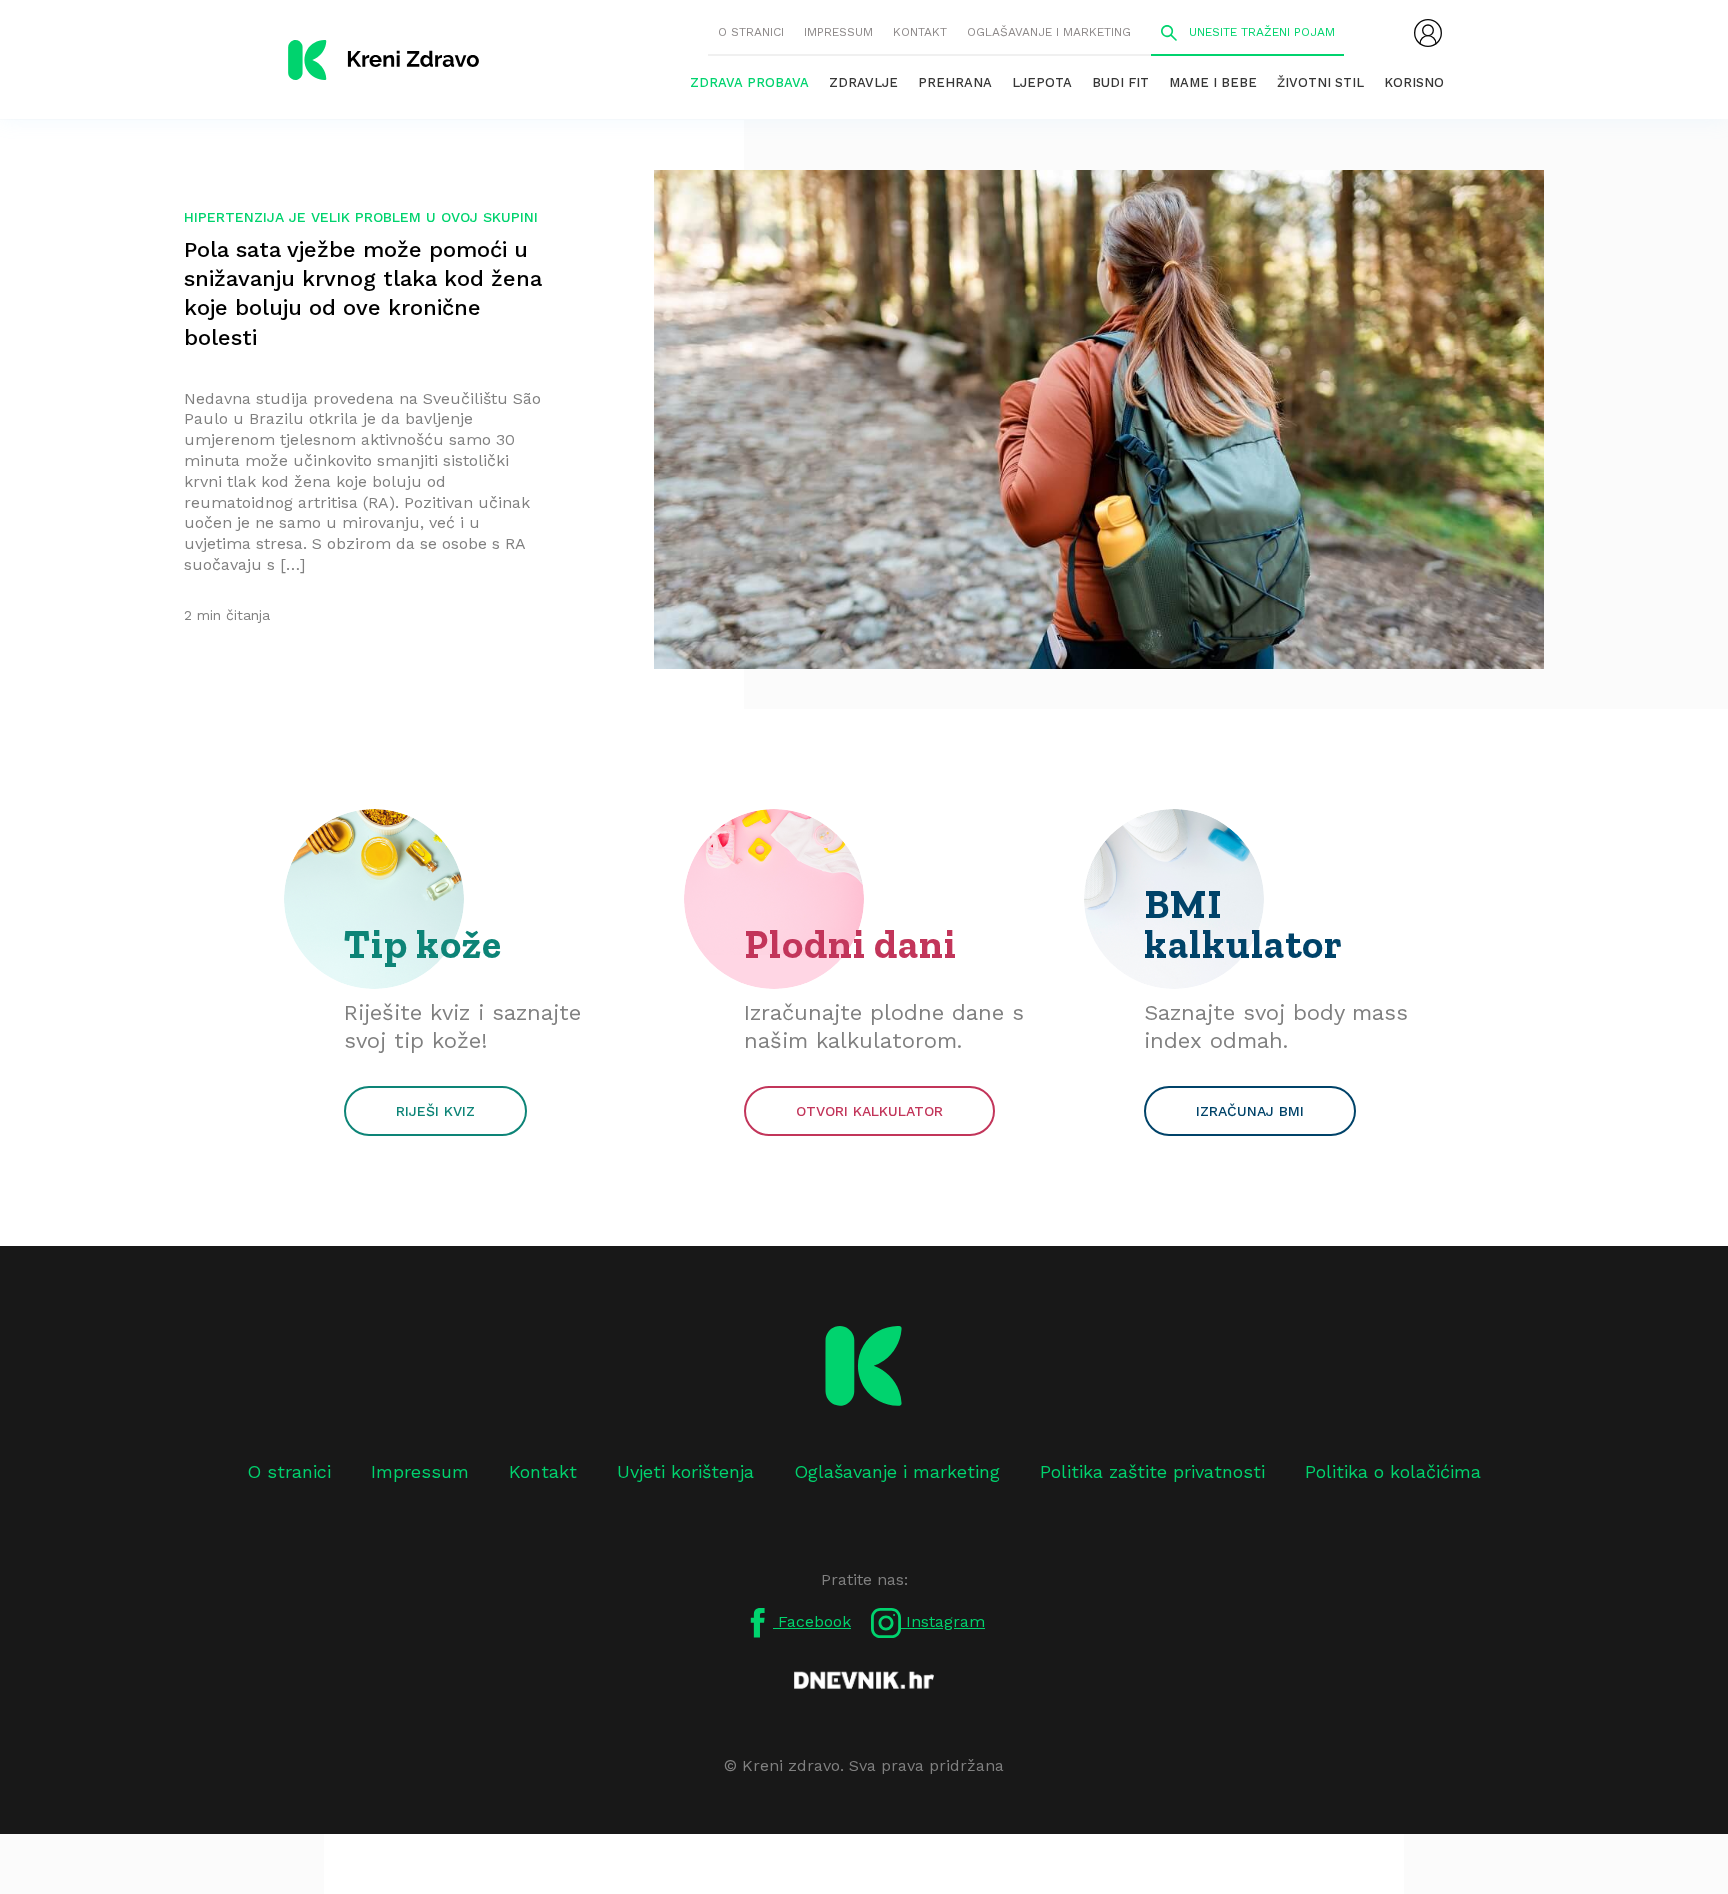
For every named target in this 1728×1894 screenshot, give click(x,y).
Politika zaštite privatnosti (1152, 1471)
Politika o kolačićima (1393, 1471)
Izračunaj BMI (1250, 1111)
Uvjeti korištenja (685, 1471)
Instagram (943, 1621)
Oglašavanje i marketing (1049, 32)
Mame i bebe (1213, 82)
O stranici (751, 32)
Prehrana (955, 82)
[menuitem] (1428, 33)
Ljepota (1042, 82)
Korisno (1414, 82)
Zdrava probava (749, 82)
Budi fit (1120, 82)
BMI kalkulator (1243, 924)
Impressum (838, 32)
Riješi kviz (435, 1111)
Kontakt (920, 32)
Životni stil (1320, 82)
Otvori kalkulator (869, 1111)
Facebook (812, 1621)
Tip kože (423, 944)
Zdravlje (863, 82)
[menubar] (1428, 33)
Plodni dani (850, 944)
